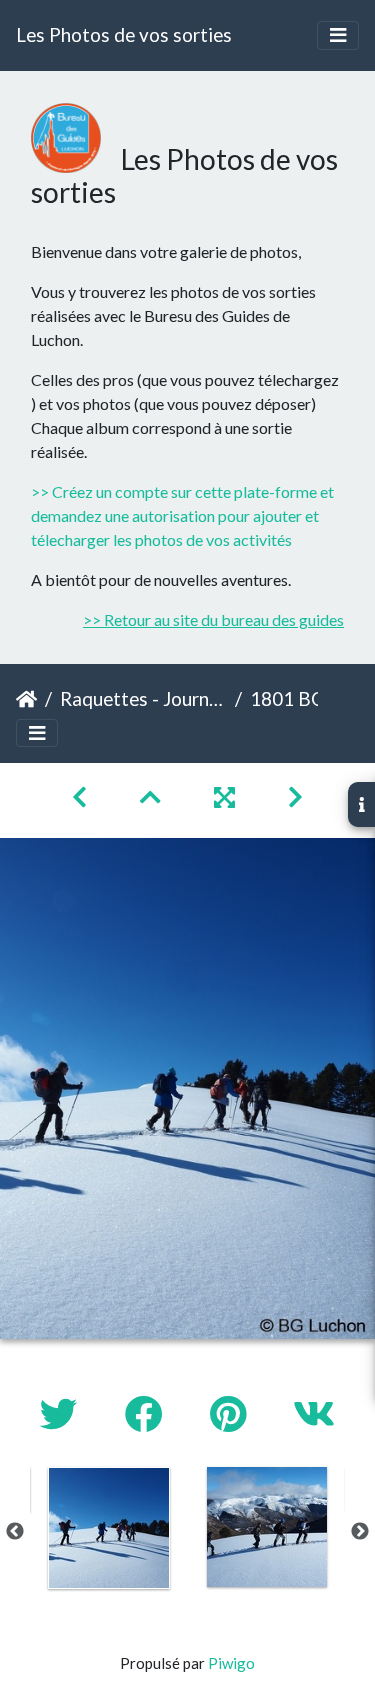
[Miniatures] (153, 796)
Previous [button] (15, 1532)
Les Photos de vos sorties (124, 34)
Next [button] (360, 1532)
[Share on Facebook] (147, 1413)
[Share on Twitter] (62, 1413)
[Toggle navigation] (338, 35)
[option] (109, 1528)
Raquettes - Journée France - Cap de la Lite (143, 698)
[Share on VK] (314, 1413)
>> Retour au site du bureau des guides (213, 619)
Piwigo (231, 1663)
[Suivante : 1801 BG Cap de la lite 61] (295, 796)
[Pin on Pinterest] (231, 1413)
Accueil (26, 699)
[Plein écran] (227, 796)
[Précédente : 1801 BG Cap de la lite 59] (82, 796)
